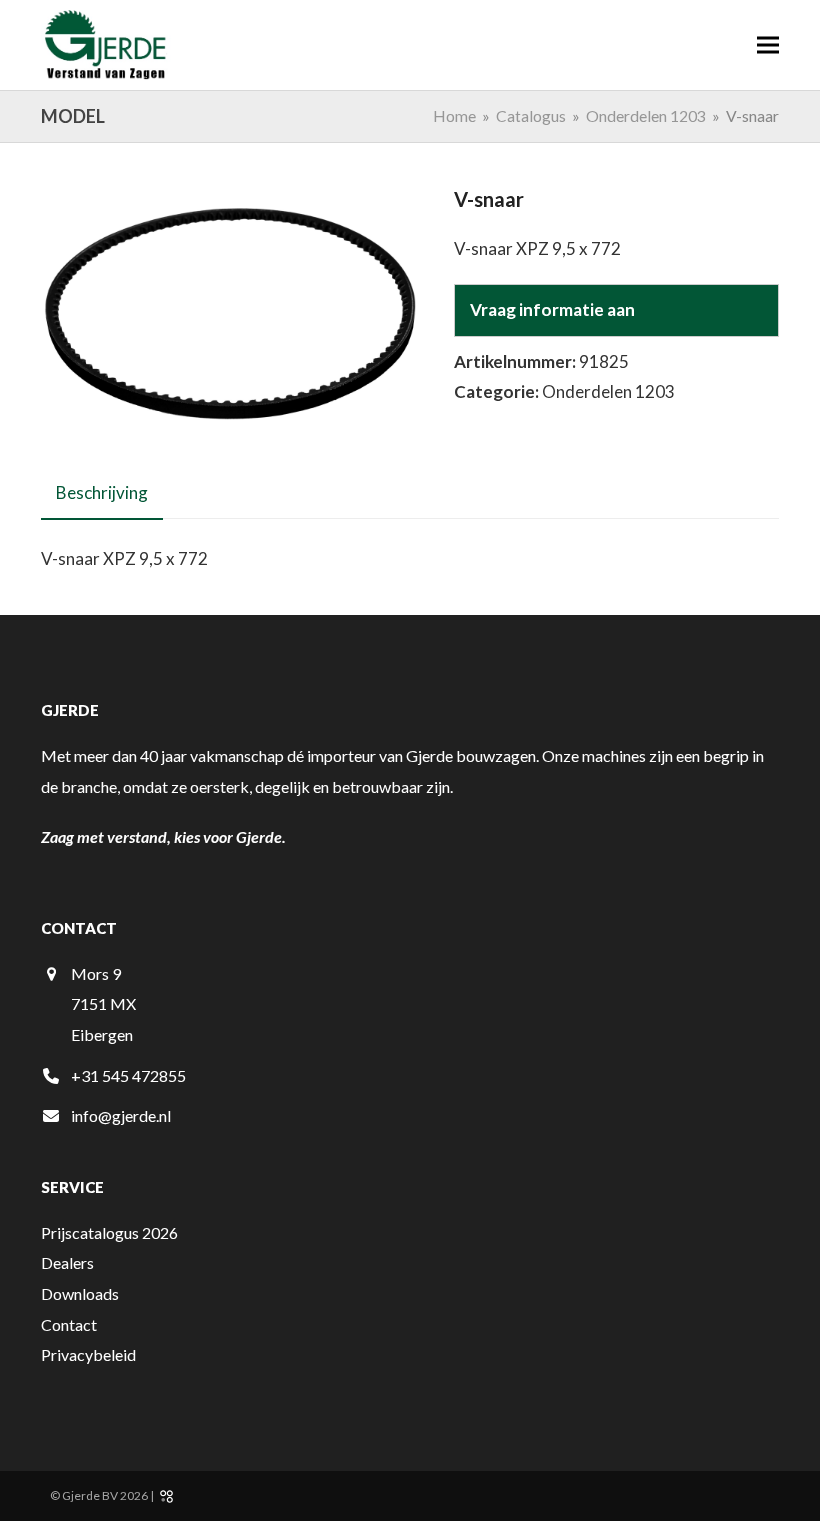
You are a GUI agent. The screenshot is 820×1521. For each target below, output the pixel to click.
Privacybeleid (88, 1354)
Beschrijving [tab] (102, 492)
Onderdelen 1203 (608, 391)
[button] (768, 45)
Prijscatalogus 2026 (109, 1232)
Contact (69, 1324)
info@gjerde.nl (121, 1115)
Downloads (80, 1293)
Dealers (67, 1262)
